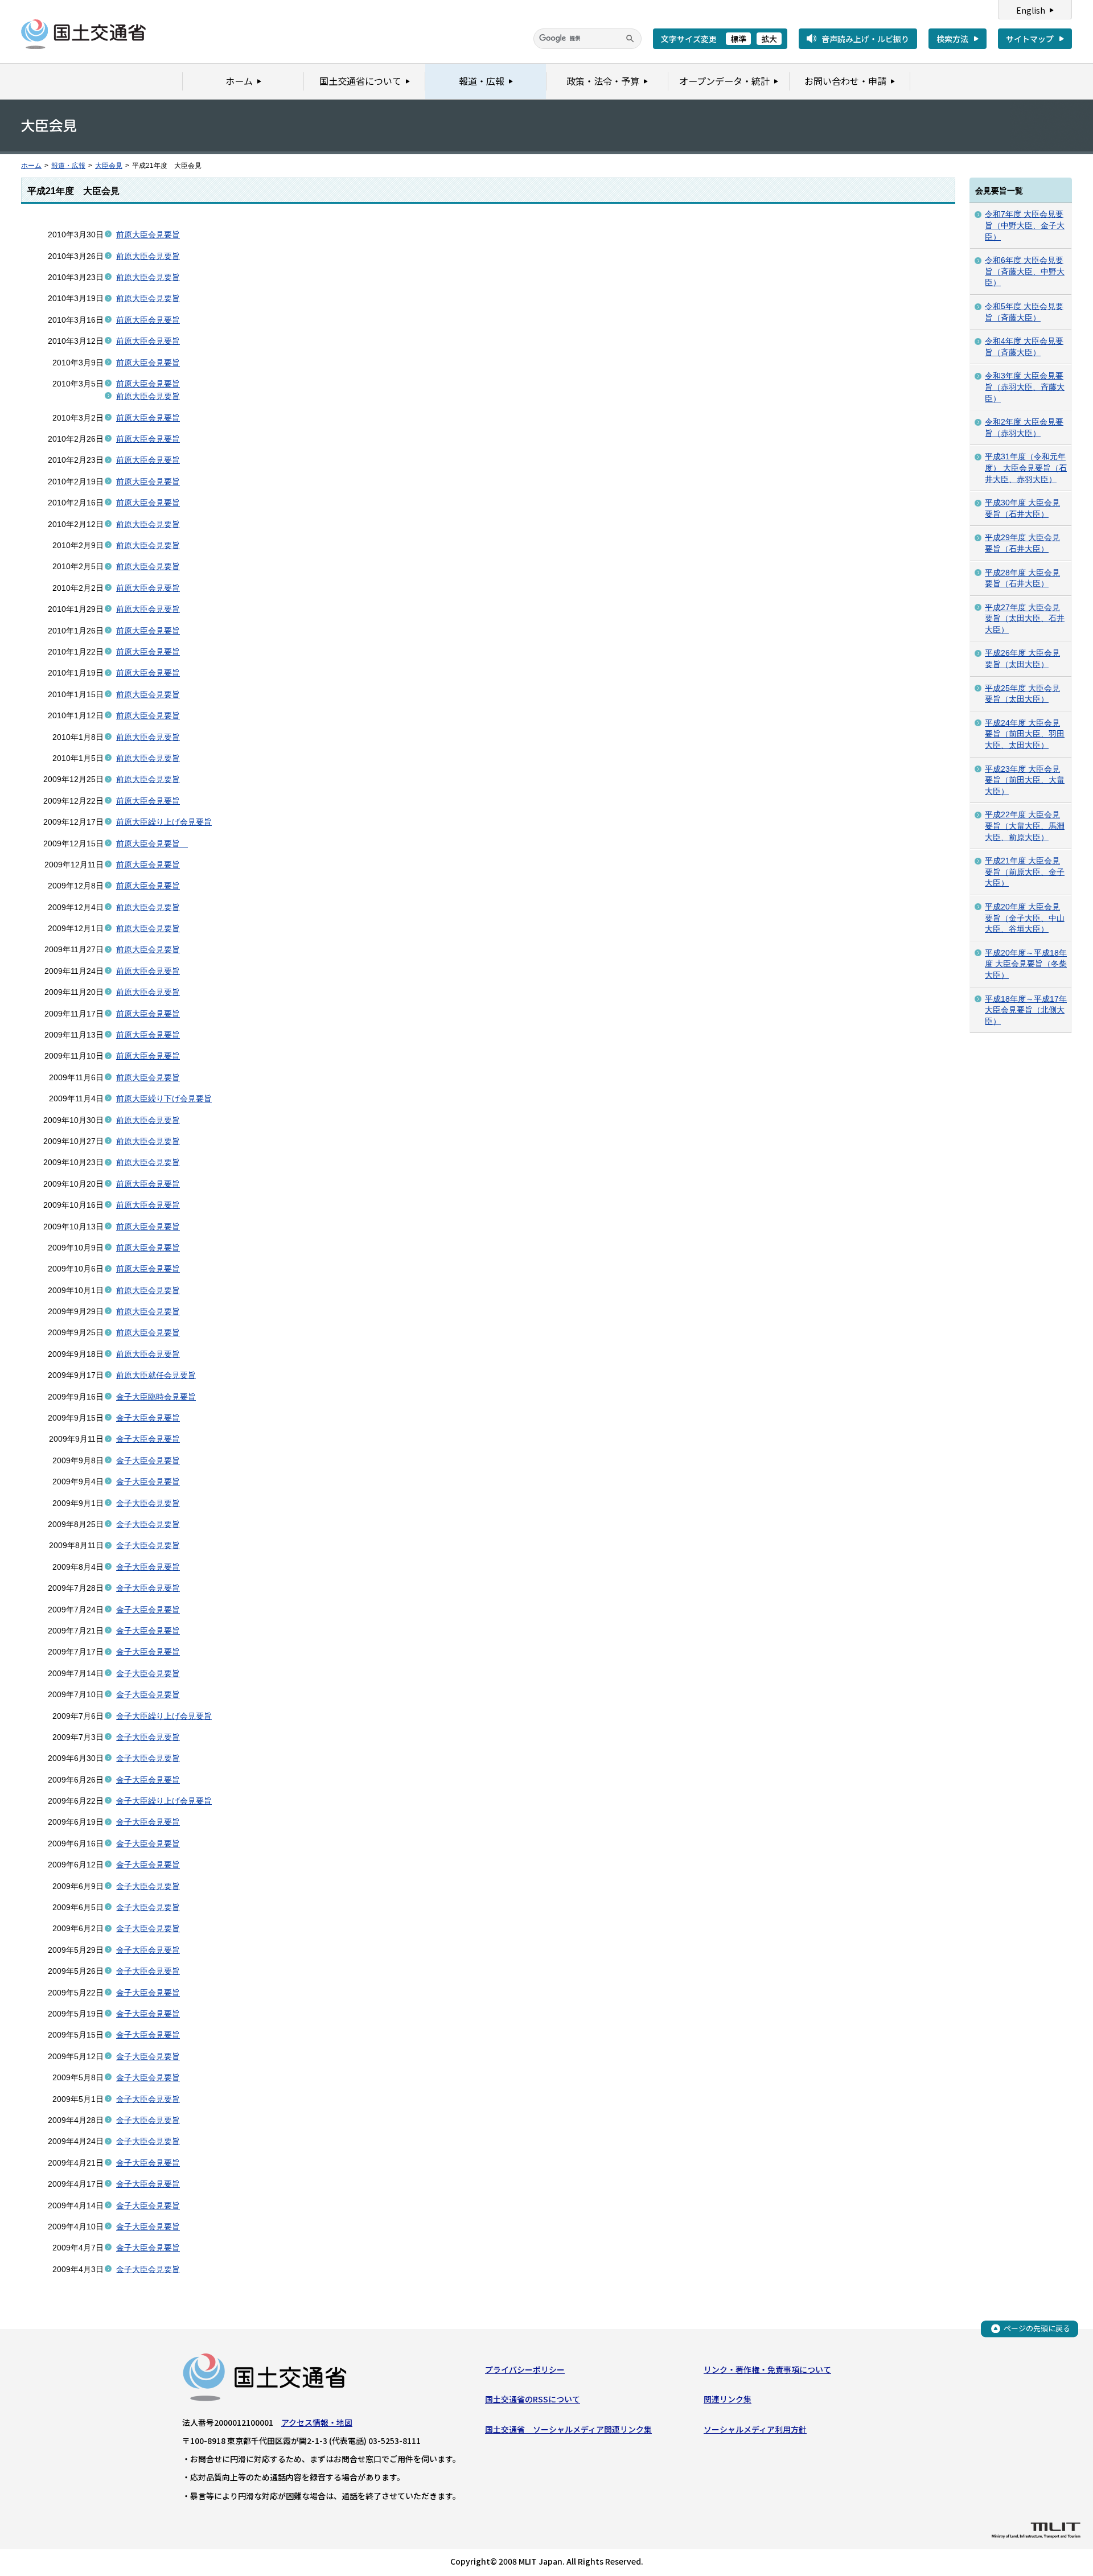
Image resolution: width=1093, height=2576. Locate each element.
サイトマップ (1030, 39)
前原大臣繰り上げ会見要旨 (164, 822)
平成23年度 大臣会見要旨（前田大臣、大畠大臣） (1025, 780)
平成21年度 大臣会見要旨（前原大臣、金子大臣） (1025, 872)
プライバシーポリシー (525, 2369)
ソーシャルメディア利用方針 (755, 2429)
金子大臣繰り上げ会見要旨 (164, 1716)
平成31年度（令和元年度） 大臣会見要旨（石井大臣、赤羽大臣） (1026, 468)
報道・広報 (68, 166)
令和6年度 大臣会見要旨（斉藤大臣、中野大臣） (1025, 271)
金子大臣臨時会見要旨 (156, 1397)
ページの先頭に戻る (1037, 2328)
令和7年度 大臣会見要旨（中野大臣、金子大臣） (1025, 225)
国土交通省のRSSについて (533, 2399)
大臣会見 (109, 166)
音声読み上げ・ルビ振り (865, 39)
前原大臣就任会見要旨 (156, 1375)
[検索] (630, 39)
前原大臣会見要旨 (148, 234)
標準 (738, 39)
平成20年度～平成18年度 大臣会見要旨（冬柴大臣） (1026, 964)
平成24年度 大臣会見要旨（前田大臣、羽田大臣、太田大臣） (1025, 734)
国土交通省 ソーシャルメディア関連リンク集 (568, 2429)
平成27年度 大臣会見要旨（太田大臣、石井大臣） (1025, 618)
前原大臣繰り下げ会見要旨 (164, 1098)
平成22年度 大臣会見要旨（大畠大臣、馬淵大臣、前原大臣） (1025, 826)
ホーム (31, 166)
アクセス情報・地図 (317, 2422)
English (1031, 10)
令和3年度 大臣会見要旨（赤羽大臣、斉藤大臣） (1025, 387)
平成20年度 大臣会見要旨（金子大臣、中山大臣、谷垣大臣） (1025, 918)
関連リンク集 (728, 2399)
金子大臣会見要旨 (148, 1418)
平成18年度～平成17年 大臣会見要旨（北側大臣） (1026, 1010)
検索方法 (952, 39)
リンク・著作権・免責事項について (767, 2369)
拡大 (769, 39)
